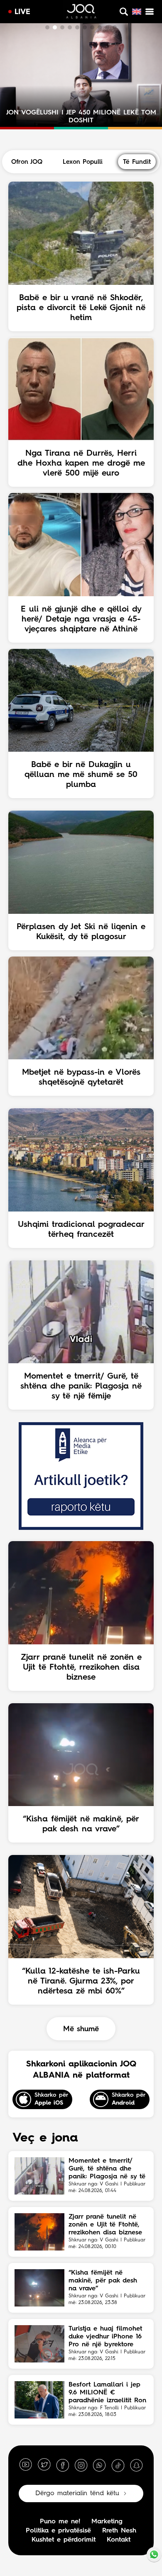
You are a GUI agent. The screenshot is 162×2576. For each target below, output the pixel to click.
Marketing (107, 2522)
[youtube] (26, 2465)
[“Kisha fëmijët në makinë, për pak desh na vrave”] (39, 2288)
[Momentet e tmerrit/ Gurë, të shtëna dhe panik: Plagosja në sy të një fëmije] (39, 2176)
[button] (47, 27)
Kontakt (119, 2540)
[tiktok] (118, 2465)
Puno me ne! (60, 2522)
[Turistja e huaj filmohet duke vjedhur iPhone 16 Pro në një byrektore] (39, 2344)
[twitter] (44, 2465)
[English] (137, 12)
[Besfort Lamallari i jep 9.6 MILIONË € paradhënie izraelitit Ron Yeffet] (39, 2400)
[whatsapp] (99, 2465)
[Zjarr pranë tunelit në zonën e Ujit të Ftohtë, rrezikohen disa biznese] (39, 2232)
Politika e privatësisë (58, 2531)
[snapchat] (136, 2465)
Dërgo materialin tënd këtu (77, 2493)
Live (22, 12)
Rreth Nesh (119, 2531)
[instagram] (81, 2465)
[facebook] (63, 2465)
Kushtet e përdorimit (64, 2540)
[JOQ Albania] (81, 12)
